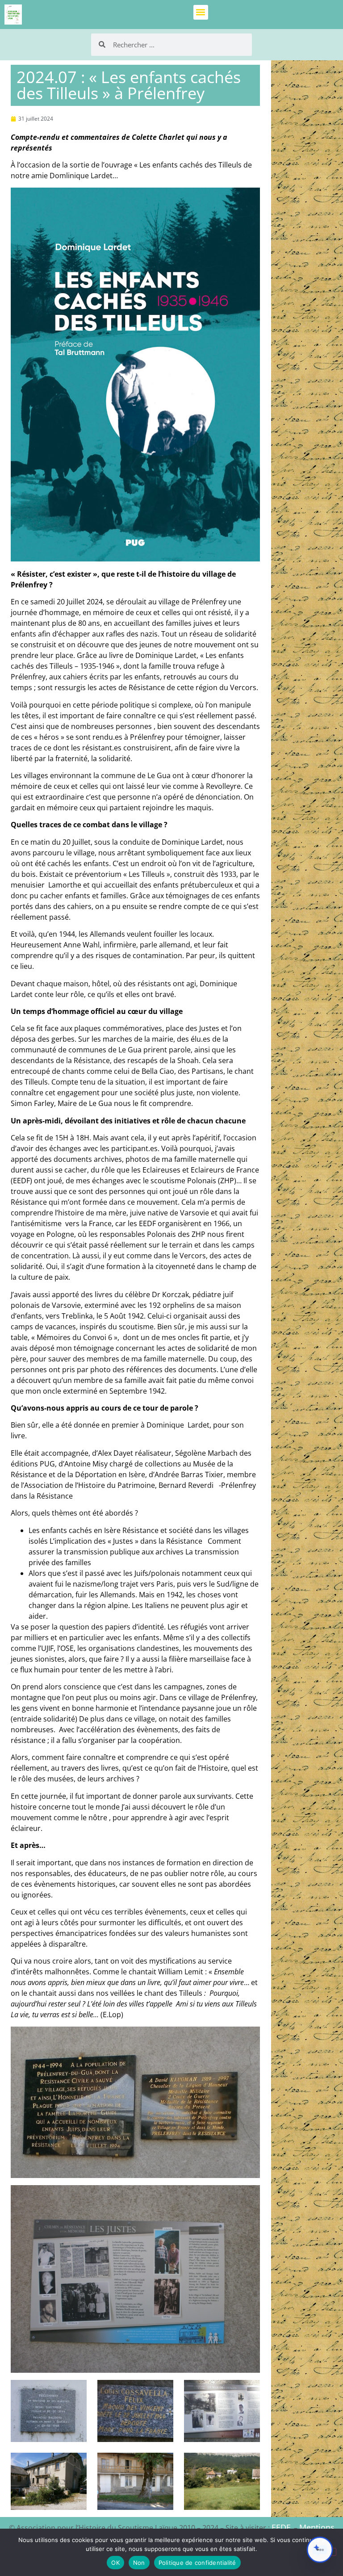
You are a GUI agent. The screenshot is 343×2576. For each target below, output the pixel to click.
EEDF (281, 2527)
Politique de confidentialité (197, 2563)
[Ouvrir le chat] (320, 2550)
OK (115, 2563)
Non (139, 2563)
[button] (201, 12)
